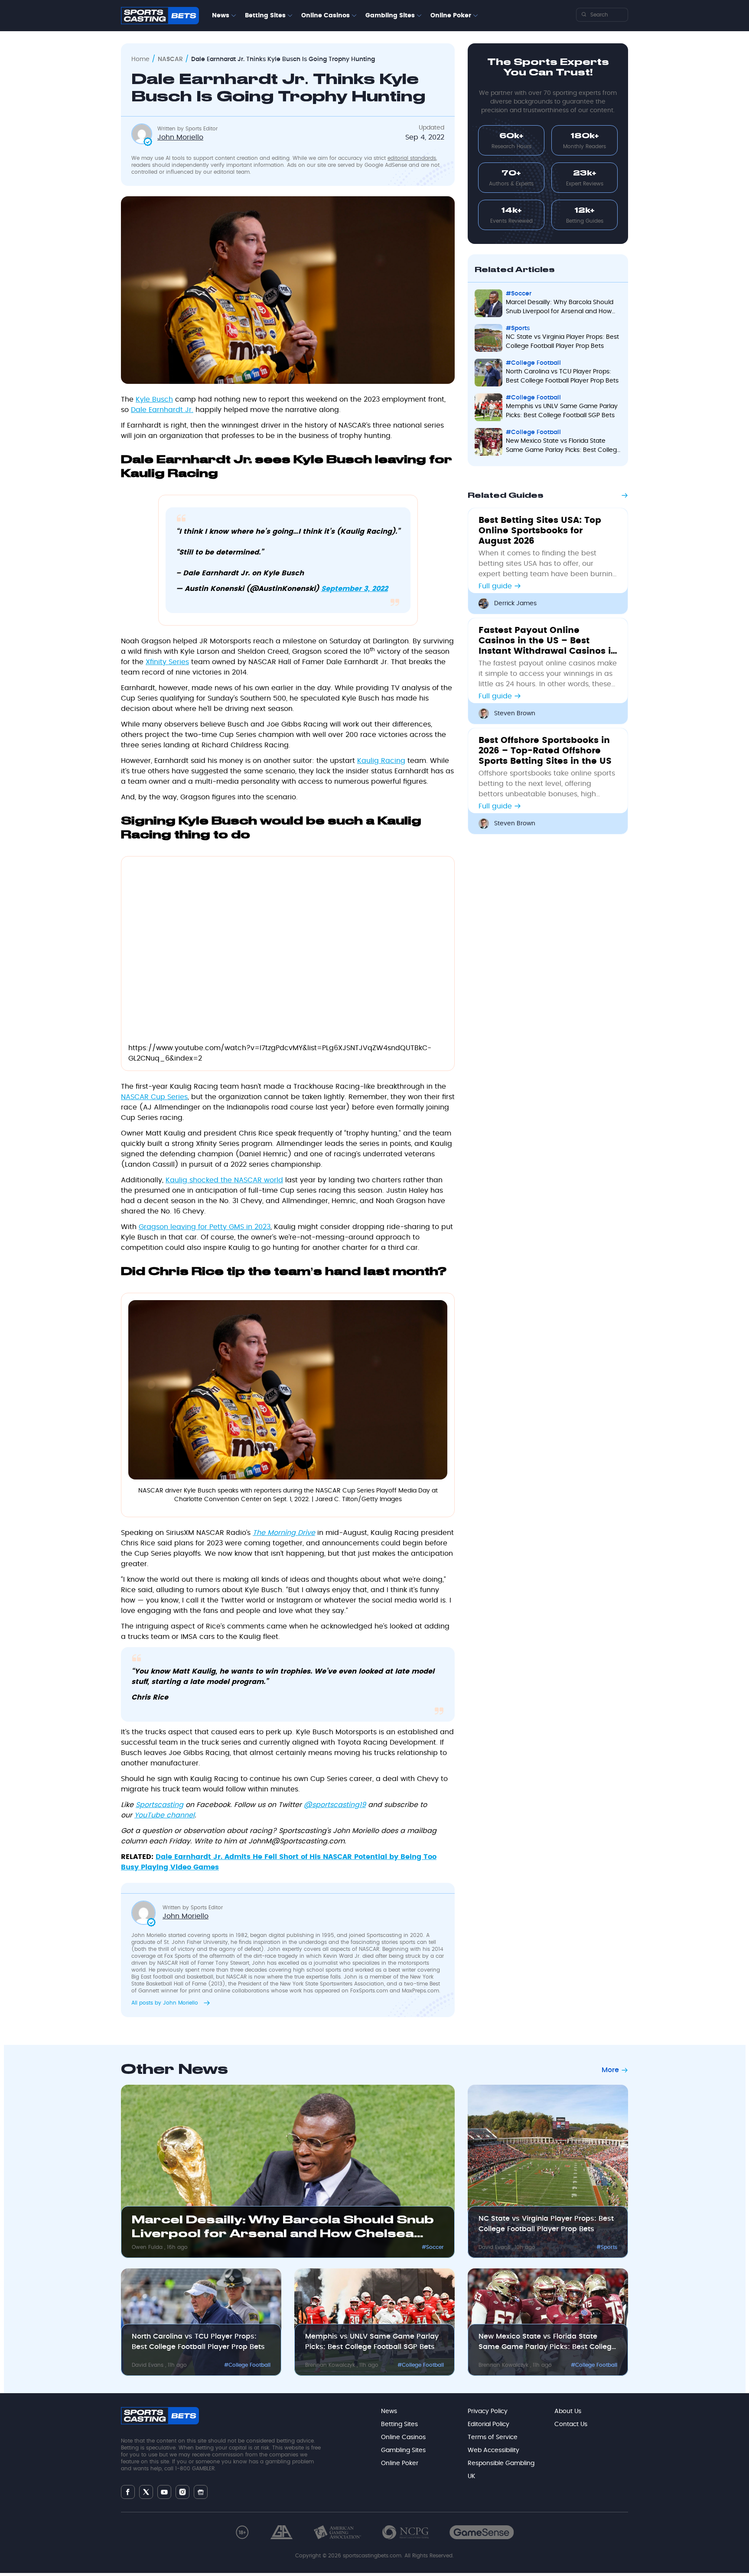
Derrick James (515, 603)
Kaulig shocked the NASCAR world (224, 1180)
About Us (568, 2411)
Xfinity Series (167, 662)
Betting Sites (265, 16)
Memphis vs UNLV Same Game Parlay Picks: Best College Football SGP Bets (562, 411)
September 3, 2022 (355, 589)
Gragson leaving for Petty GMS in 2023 (205, 1227)
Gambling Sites (390, 16)
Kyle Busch (154, 399)
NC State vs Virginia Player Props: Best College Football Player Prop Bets (562, 342)
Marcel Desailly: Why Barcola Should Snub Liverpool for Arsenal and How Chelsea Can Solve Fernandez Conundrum (560, 308)
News (221, 16)
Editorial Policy (488, 2424)
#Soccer (519, 294)
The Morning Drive (284, 1533)
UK (471, 2476)
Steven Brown (515, 714)
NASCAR (170, 59)
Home (140, 59)
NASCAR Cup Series (154, 1097)
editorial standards (412, 158)
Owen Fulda (148, 2247)
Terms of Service (493, 2437)
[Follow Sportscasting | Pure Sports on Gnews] (201, 2492)
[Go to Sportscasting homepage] (160, 16)
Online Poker (451, 16)
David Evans (495, 2247)
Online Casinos (326, 16)
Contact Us (571, 2424)
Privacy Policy (488, 2411)
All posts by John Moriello (166, 2003)
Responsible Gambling (501, 2463)
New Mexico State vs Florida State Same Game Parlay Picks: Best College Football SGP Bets (563, 446)
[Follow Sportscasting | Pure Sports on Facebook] (128, 2492)
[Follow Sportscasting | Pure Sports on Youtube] (164, 2492)
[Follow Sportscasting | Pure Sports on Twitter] (146, 2492)
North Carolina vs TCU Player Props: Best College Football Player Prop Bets (562, 376)
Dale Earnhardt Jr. (162, 410)
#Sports (518, 328)
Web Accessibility (493, 2450)
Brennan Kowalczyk (331, 2365)
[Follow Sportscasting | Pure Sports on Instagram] (182, 2492)
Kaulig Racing (381, 761)
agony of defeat (240, 1949)
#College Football (533, 363)
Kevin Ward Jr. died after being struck (372, 1956)
